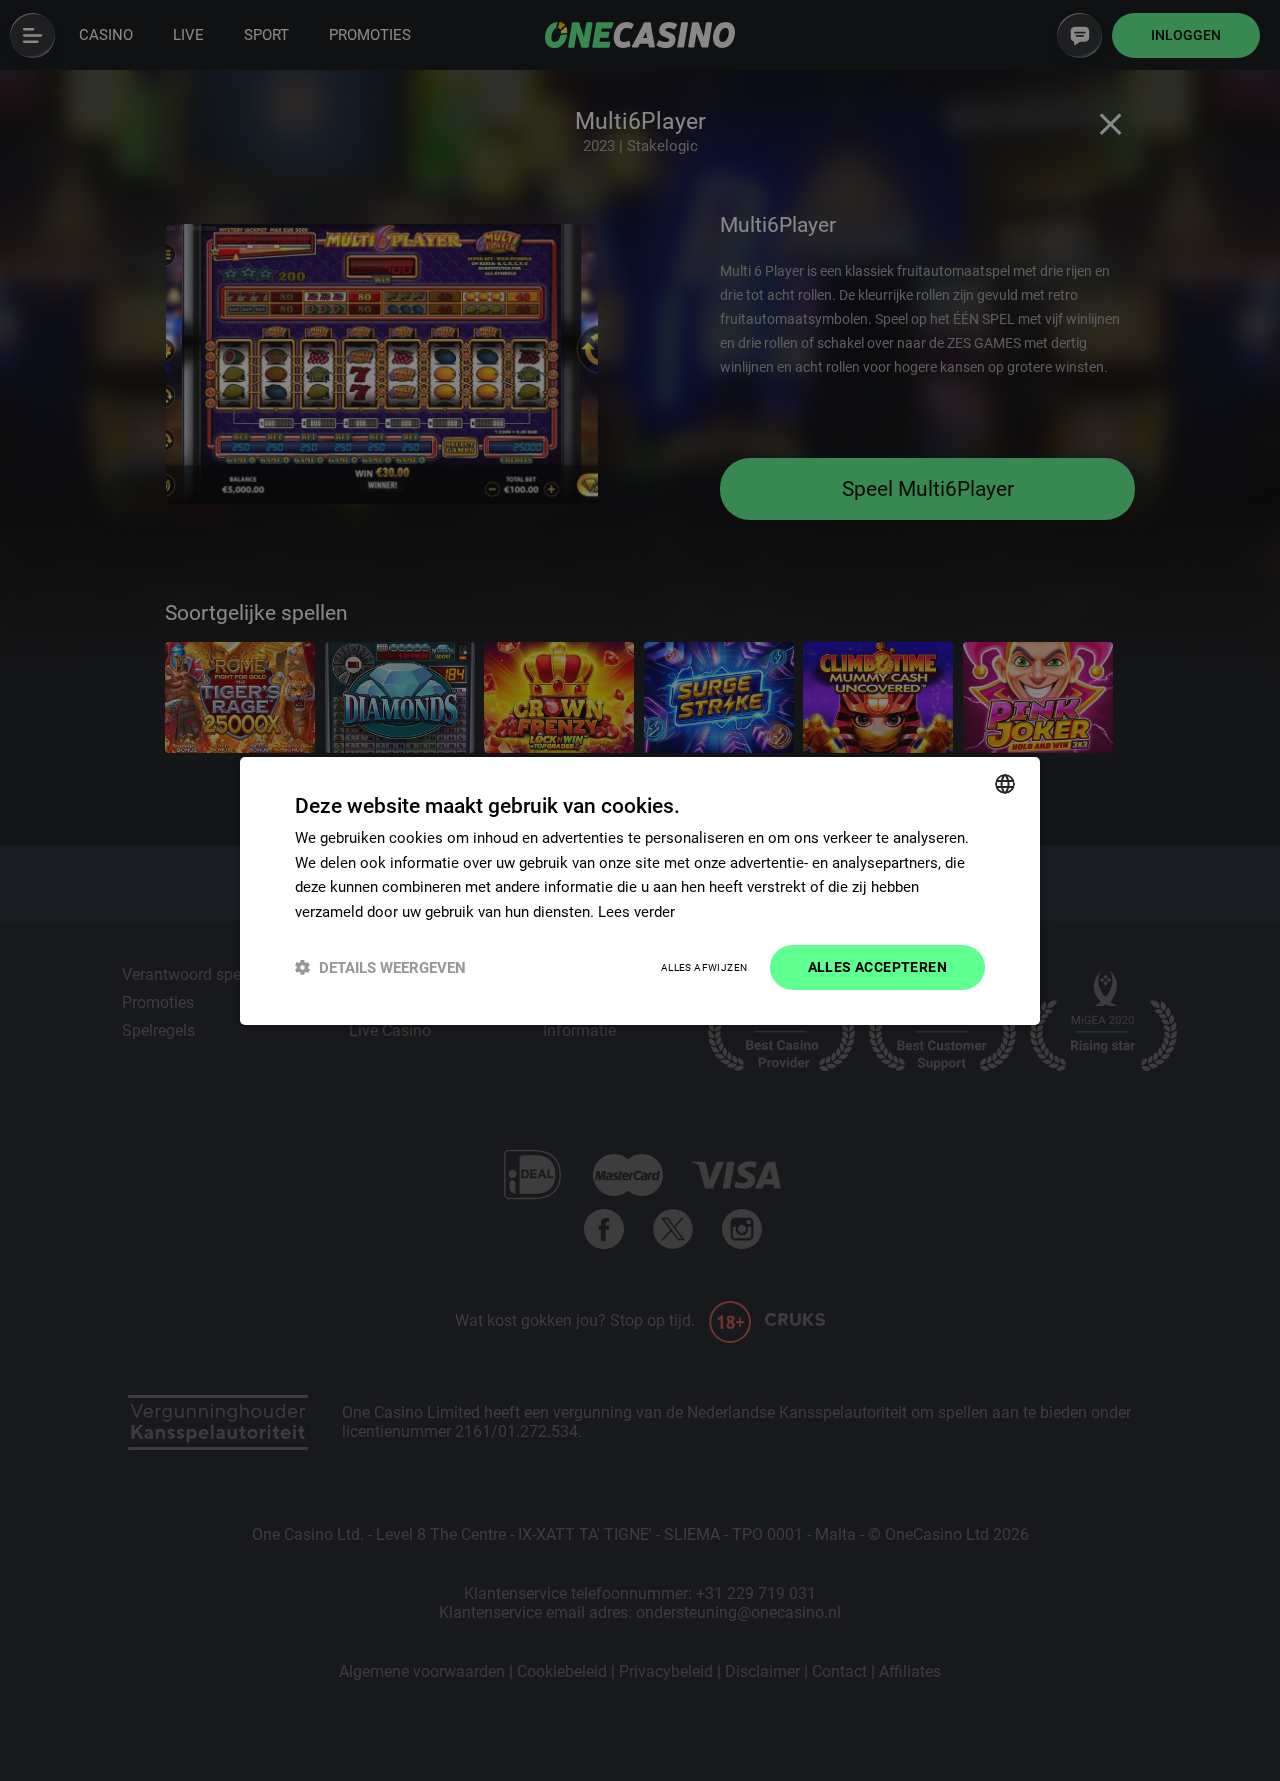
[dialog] (640, 890)
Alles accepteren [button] (877, 967)
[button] (380, 967)
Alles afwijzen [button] (704, 967)
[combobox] (1005, 783)
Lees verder (636, 912)
